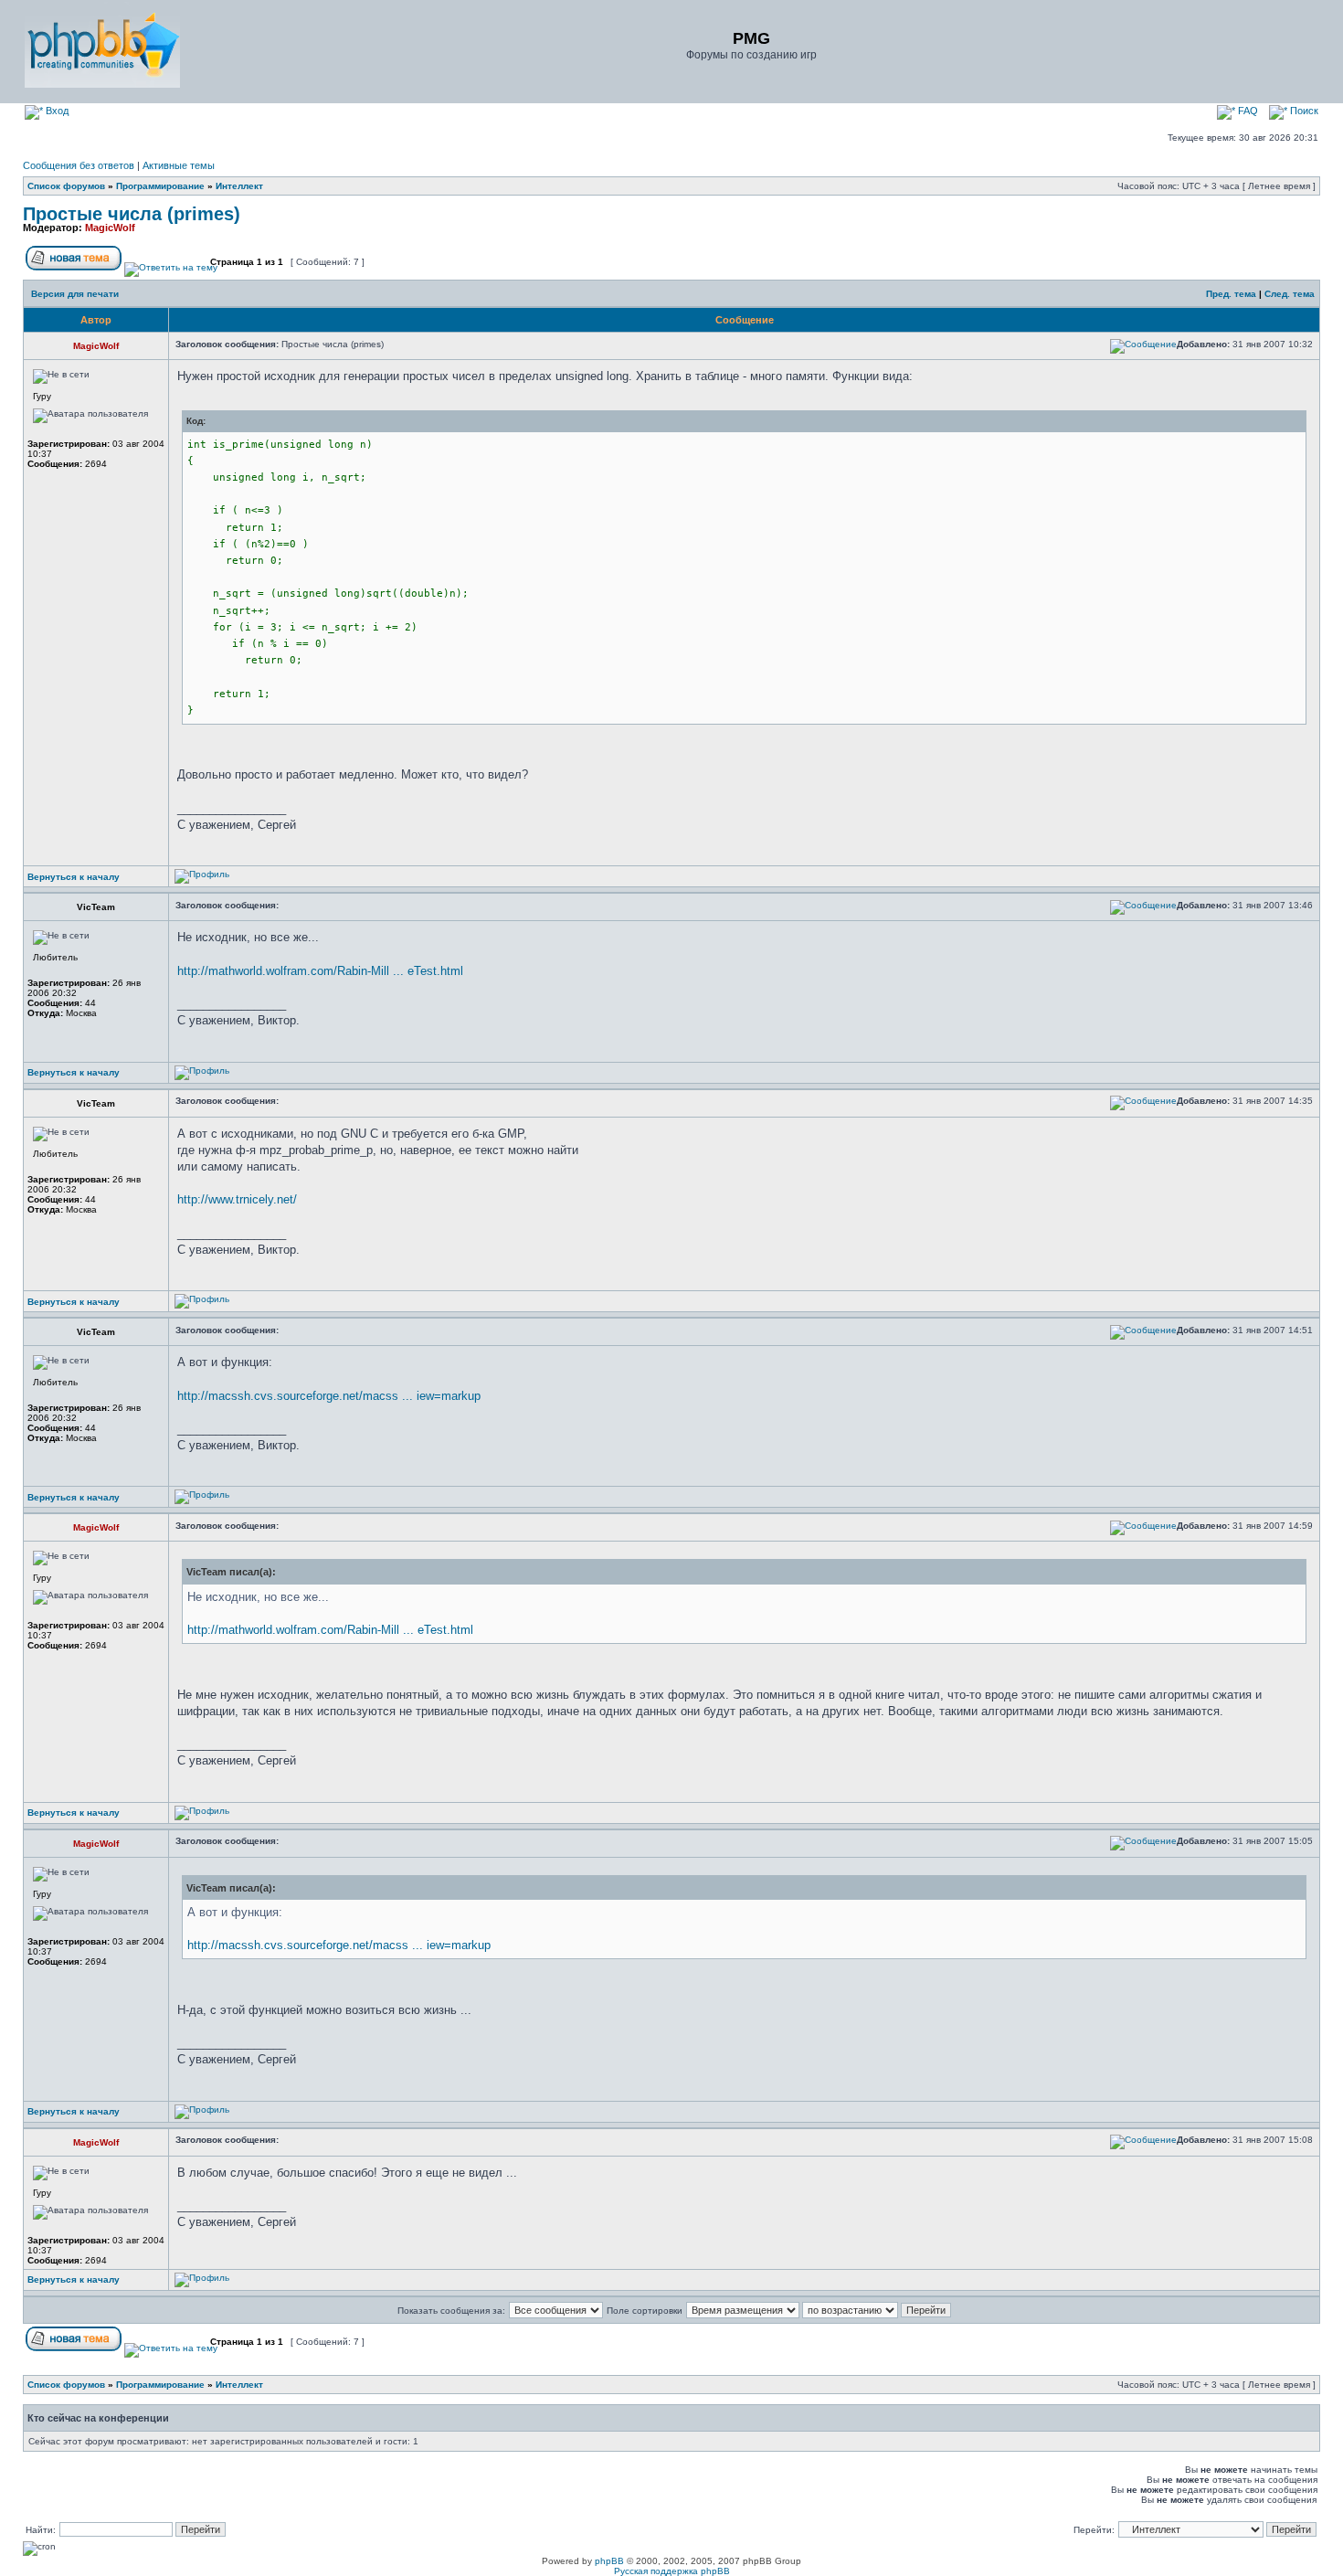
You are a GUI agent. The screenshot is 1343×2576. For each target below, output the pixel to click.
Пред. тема (1231, 294)
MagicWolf (110, 228)
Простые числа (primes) (132, 214)
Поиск (1303, 111)
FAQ (1247, 111)
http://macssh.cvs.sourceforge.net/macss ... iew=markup (329, 1396)
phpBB (609, 2561)
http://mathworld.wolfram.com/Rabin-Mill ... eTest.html (320, 971)
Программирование (160, 186)
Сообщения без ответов (79, 165)
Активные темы (179, 165)
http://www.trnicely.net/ (237, 1199)
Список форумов (66, 186)
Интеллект (239, 186)
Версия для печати (75, 294)
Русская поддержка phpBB (672, 2571)
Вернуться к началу (74, 877)
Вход (56, 111)
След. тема (1290, 294)
